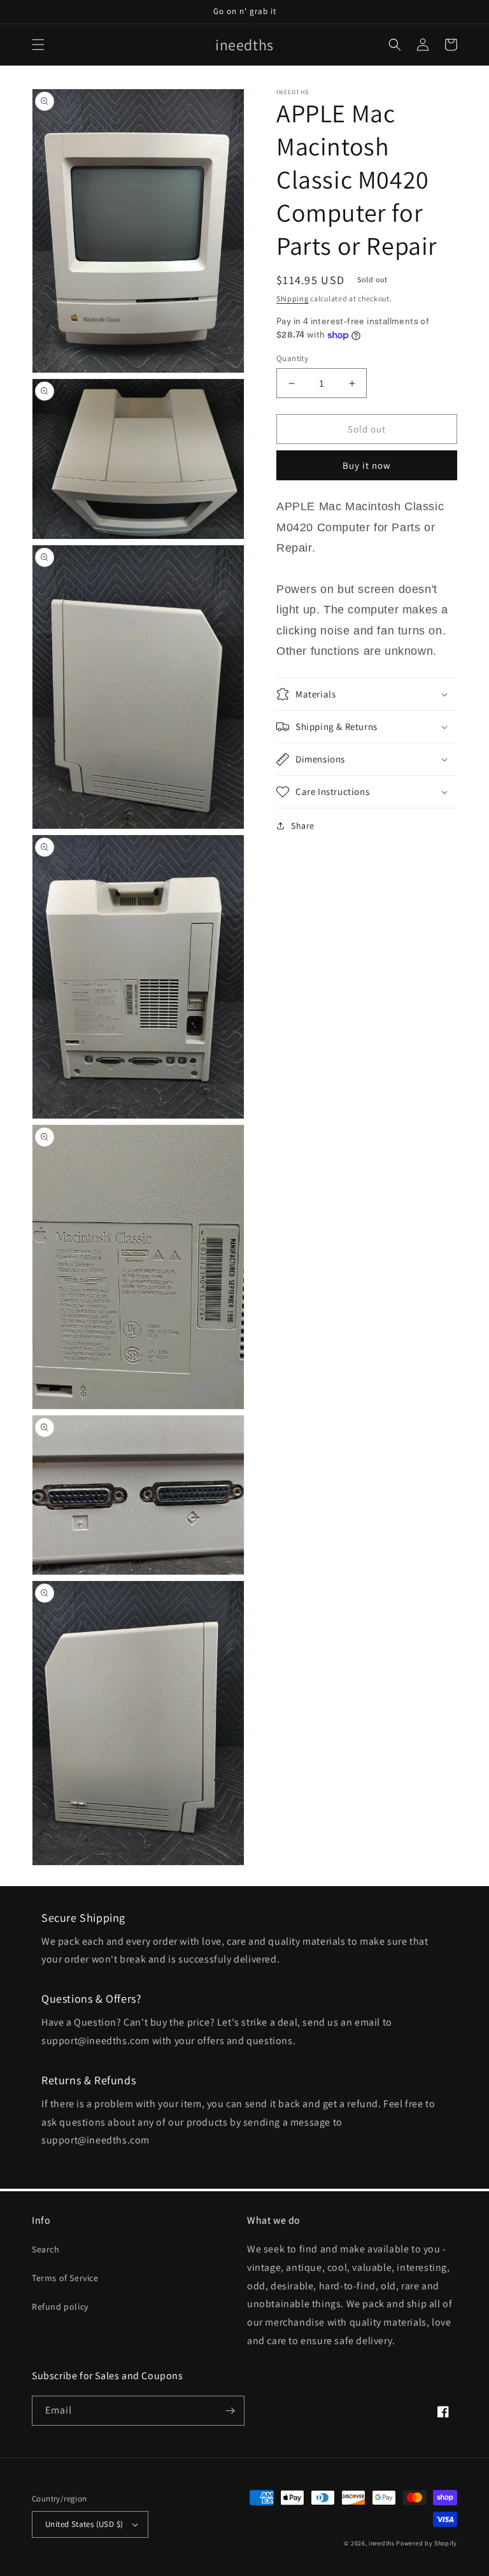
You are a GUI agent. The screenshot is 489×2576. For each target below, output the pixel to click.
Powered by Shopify (427, 2543)
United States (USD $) (84, 2524)
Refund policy (60, 2307)
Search (46, 2249)
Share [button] (303, 826)
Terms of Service (65, 2278)
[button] (38, 45)
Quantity (292, 358)
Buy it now (367, 465)
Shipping (293, 298)
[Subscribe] (230, 2411)
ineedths (382, 2543)
